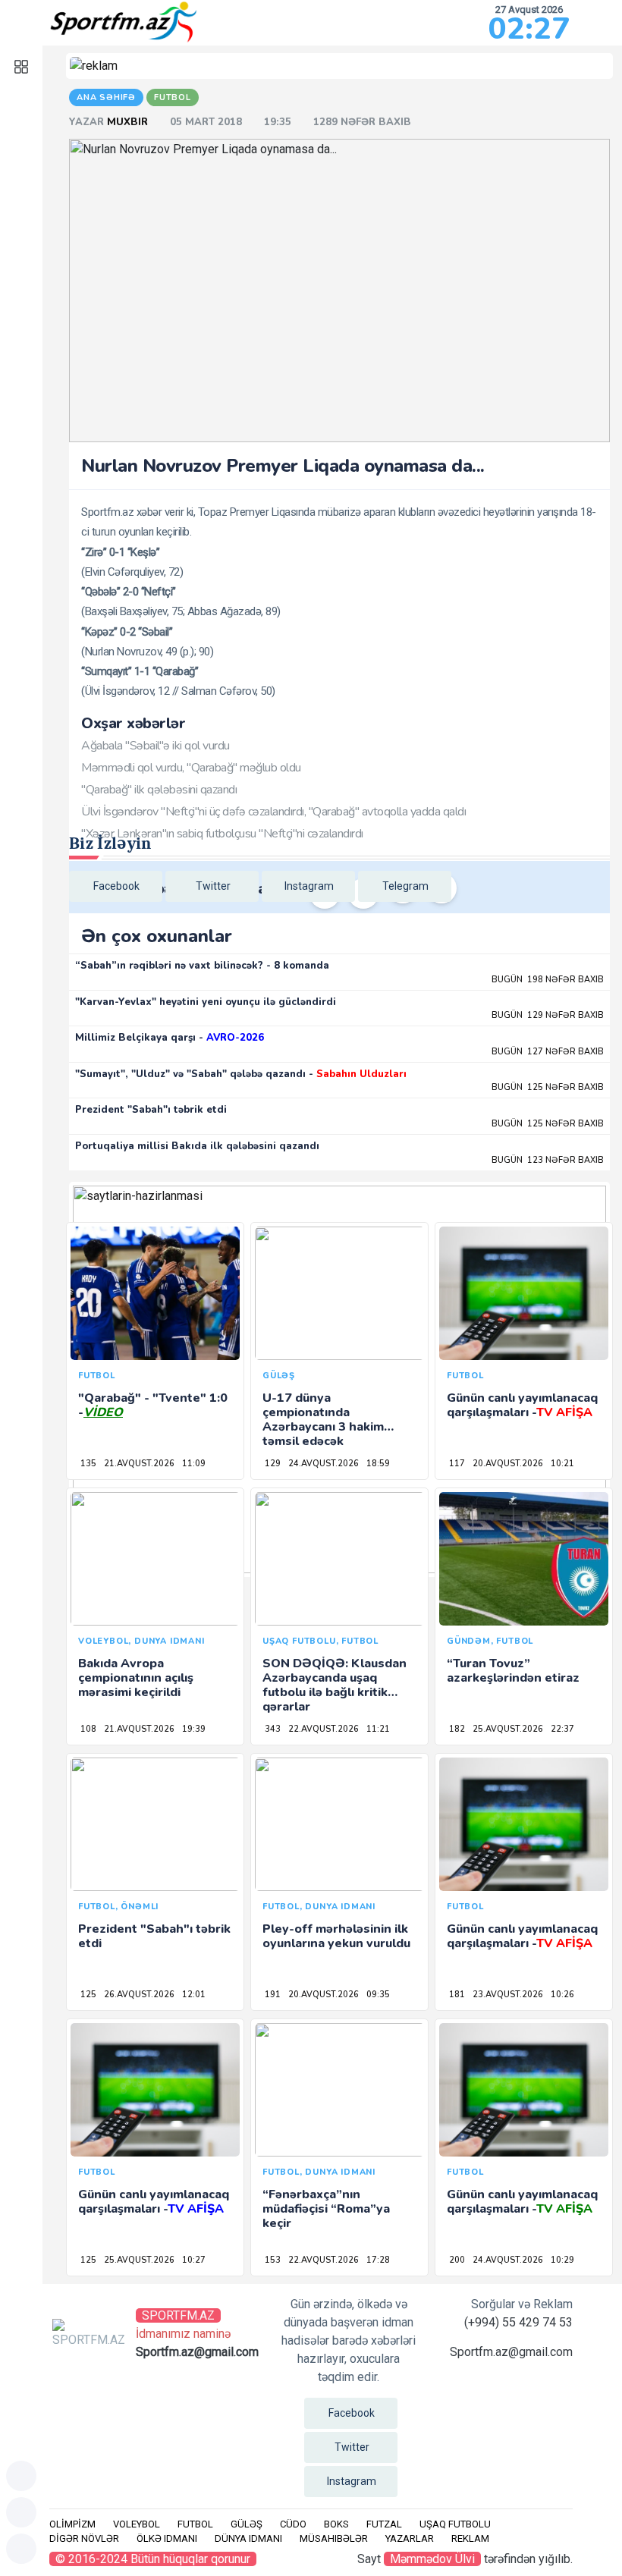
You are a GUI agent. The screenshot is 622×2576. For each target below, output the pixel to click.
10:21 (562, 1464)
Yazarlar (410, 2538)
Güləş (247, 2524)
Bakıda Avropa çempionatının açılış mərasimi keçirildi (136, 1678)
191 (273, 1995)
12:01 (194, 1995)
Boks (336, 2524)
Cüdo (293, 2524)
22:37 (562, 1729)
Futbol (195, 2524)
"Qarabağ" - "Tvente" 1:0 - (153, 1405)
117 (457, 1464)
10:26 (562, 1995)
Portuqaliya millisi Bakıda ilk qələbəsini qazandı (197, 1146)
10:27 (194, 2260)
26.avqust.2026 (139, 1995)
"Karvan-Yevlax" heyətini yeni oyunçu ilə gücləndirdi (206, 1002)
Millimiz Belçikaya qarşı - (170, 1038)
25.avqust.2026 (508, 1729)
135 (88, 1464)
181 (457, 1995)
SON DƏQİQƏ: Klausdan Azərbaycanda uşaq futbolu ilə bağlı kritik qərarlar (335, 1685)
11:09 (194, 1464)
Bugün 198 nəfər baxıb (548, 980)
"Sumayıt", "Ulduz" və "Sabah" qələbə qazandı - (241, 1074)
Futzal (384, 2524)
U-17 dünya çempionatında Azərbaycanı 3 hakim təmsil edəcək (323, 1420)
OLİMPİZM (72, 2524)
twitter (213, 886)
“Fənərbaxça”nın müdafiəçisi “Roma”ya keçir (326, 2209)
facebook (116, 886)
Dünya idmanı (248, 2538)
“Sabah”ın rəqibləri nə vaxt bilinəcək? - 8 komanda (202, 966)
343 (273, 1729)
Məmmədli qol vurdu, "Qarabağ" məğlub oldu (191, 768)
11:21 (378, 1729)
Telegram (405, 886)
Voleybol (137, 2524)
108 (88, 1729)
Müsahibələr (334, 2538)
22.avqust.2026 (324, 1729)
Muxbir (129, 122)
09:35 (378, 1995)
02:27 (529, 29)
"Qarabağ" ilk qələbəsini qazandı (159, 790)
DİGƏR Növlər (84, 2538)
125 (88, 1995)
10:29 (562, 2260)
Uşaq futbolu (455, 2524)
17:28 (378, 2260)
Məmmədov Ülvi (432, 2559)
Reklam (470, 2538)
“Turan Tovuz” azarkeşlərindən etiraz (513, 1671)
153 (273, 2260)
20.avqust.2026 (508, 1464)
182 (457, 1729)
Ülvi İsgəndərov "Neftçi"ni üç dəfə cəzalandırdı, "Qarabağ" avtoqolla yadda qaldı (273, 812)
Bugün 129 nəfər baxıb (548, 1015)
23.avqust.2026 (508, 1995)
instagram (309, 886)
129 (273, 1464)
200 (457, 2260)
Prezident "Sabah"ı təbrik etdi (151, 1110)
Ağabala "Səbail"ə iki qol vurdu (155, 746)
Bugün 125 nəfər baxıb (548, 1087)
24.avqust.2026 (324, 1464)
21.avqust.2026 (139, 1464)
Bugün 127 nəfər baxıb (548, 1052)
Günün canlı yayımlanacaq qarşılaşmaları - (522, 1405)
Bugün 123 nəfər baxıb (548, 1160)
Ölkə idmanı (167, 2538)
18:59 (378, 1464)
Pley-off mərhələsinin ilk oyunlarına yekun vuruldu (336, 1936)
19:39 (194, 1729)
